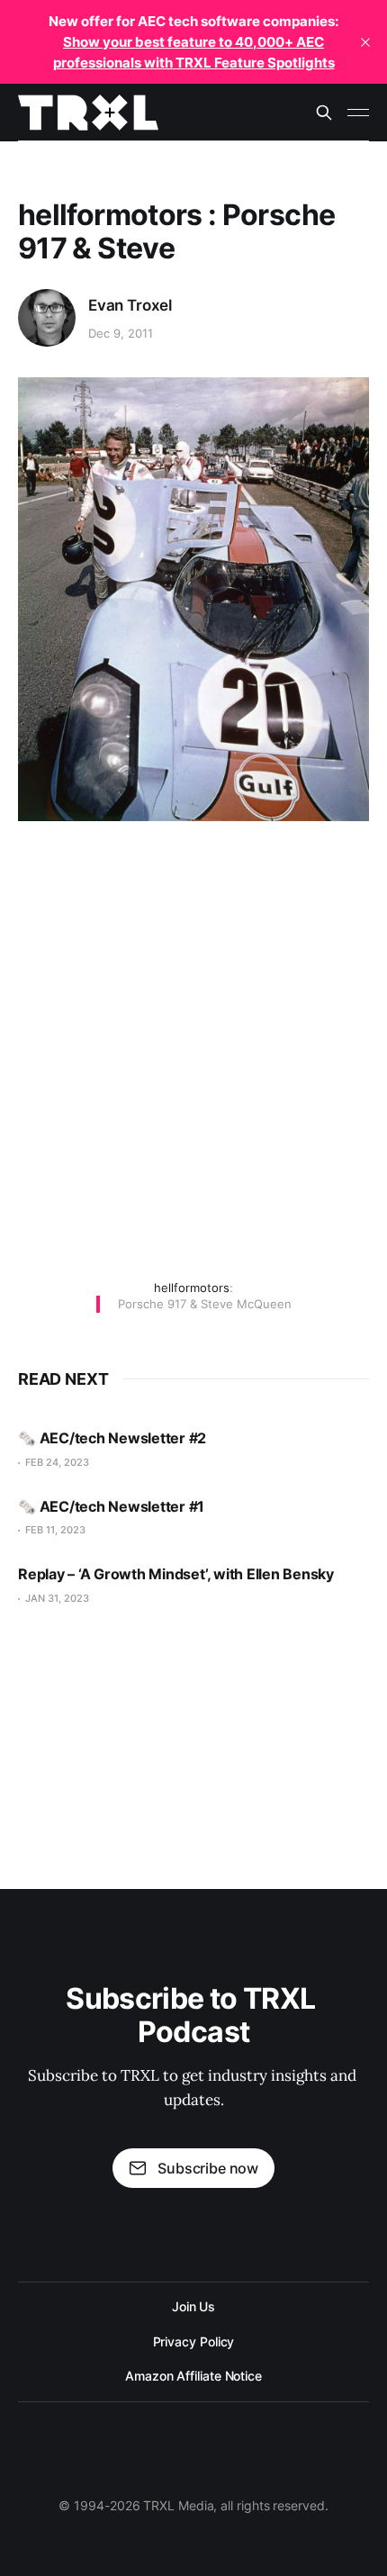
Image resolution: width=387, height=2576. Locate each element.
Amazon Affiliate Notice (193, 2376)
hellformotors (192, 1288)
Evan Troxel (130, 305)
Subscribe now (208, 2168)
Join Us (193, 2306)
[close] (365, 42)
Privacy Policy (194, 2341)
